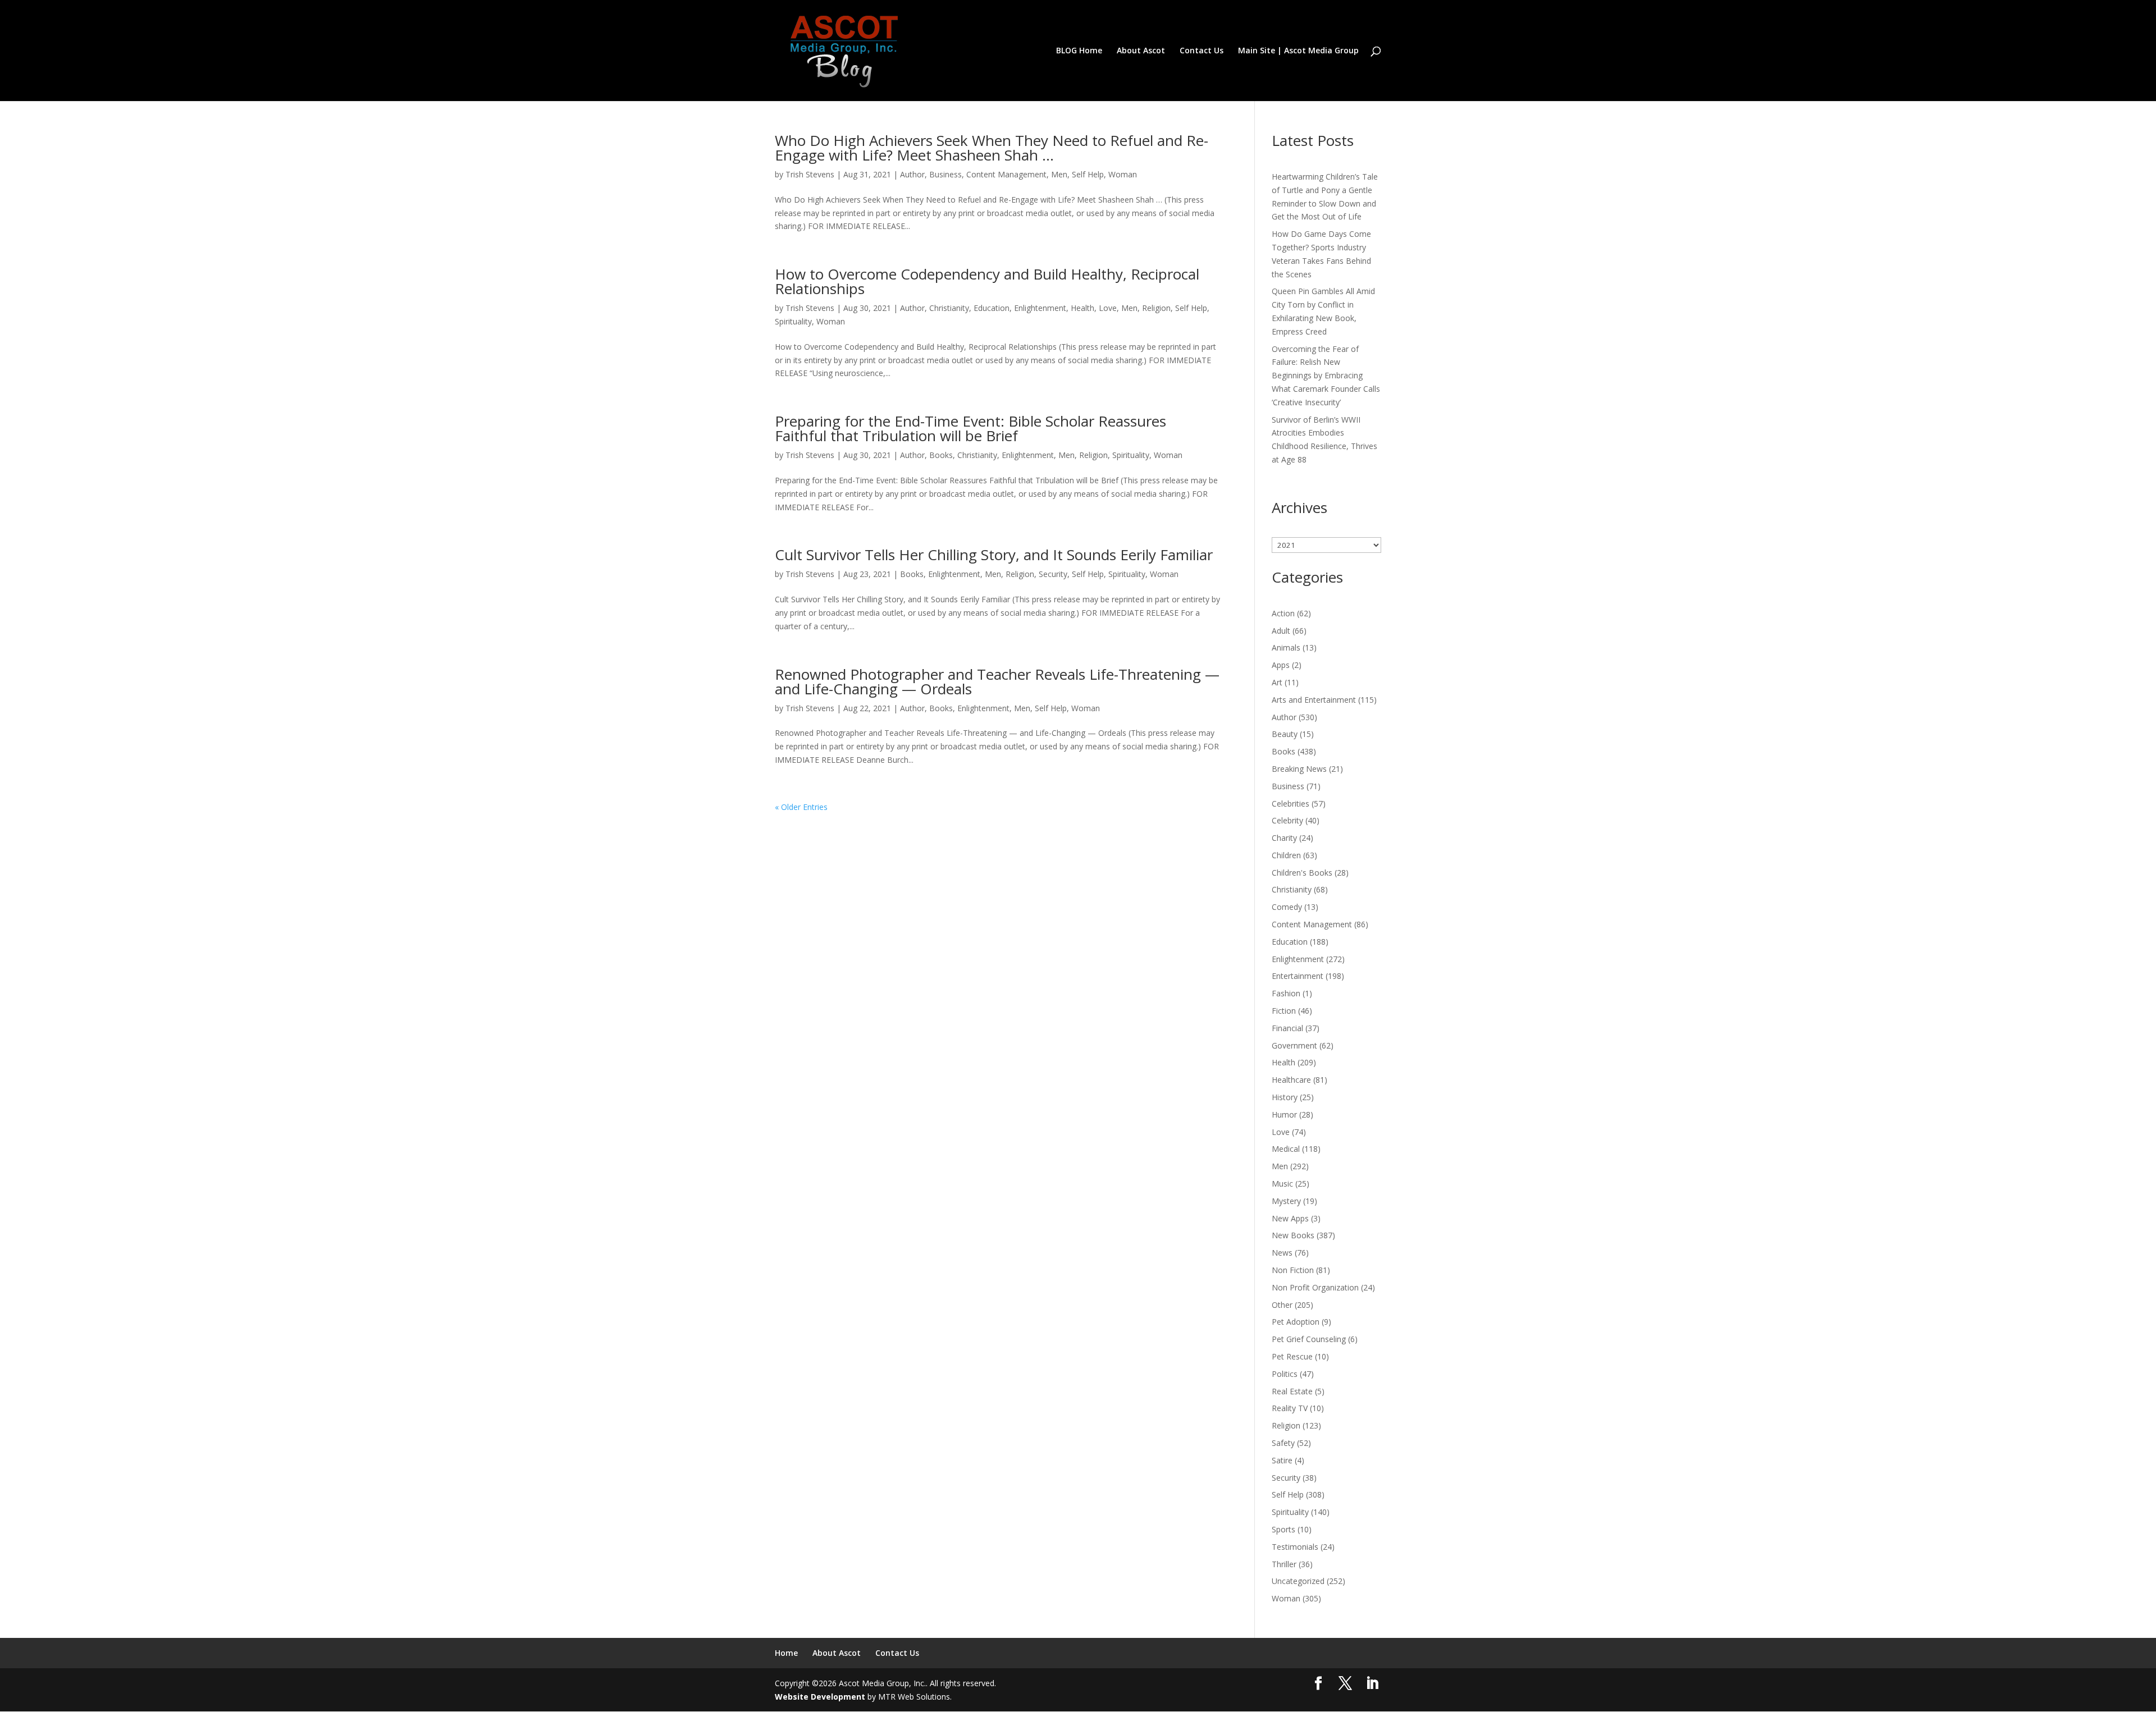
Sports (1283, 1529)
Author (912, 174)
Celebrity (1287, 820)
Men (1059, 174)
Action (1283, 613)
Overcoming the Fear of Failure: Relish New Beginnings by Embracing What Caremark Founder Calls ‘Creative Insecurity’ (1326, 376)
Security (1053, 574)
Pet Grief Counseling (1309, 1339)
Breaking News (1299, 769)
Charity (1284, 838)
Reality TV (1290, 1408)
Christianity (949, 308)
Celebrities (1291, 804)
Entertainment (1298, 976)
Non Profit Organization (1315, 1287)
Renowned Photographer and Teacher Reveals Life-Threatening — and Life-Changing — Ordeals (997, 681)
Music (1282, 1184)
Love (1108, 308)
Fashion (1286, 993)
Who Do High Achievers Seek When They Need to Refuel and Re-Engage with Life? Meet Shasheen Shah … (992, 148)
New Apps (1290, 1218)
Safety (1283, 1443)
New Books (1293, 1235)
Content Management (1006, 174)
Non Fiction (1293, 1270)
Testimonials (1295, 1547)
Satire (1282, 1460)
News (1282, 1253)
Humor (1284, 1114)
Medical (1286, 1149)
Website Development (820, 1697)
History (1285, 1097)
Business (945, 174)
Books (941, 455)
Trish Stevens (810, 174)
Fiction (1284, 1011)
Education (992, 308)
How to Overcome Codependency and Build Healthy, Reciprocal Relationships (987, 281)
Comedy (1287, 907)
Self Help (1088, 174)
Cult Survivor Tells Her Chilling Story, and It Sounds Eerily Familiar (994, 555)
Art (1277, 682)
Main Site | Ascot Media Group (1298, 51)
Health (1082, 308)
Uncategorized (1298, 1581)
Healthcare (1291, 1080)
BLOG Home (1079, 51)
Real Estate (1292, 1391)
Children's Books (1302, 873)
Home (786, 1653)
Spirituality (793, 321)
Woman (1123, 174)
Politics (1285, 1374)
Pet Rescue (1292, 1356)
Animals (1286, 647)
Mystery (1286, 1201)
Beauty (1285, 734)
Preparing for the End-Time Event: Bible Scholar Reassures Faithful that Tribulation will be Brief (970, 428)
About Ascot (1141, 51)
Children (1286, 855)
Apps (1281, 665)
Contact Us (1202, 51)
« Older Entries (801, 807)
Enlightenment (1040, 308)
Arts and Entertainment (1314, 700)
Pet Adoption (1296, 1322)
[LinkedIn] (1372, 1684)
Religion (1156, 308)
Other (1282, 1305)
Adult (1281, 631)
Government (1294, 1045)
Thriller (1284, 1564)
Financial (1287, 1028)
